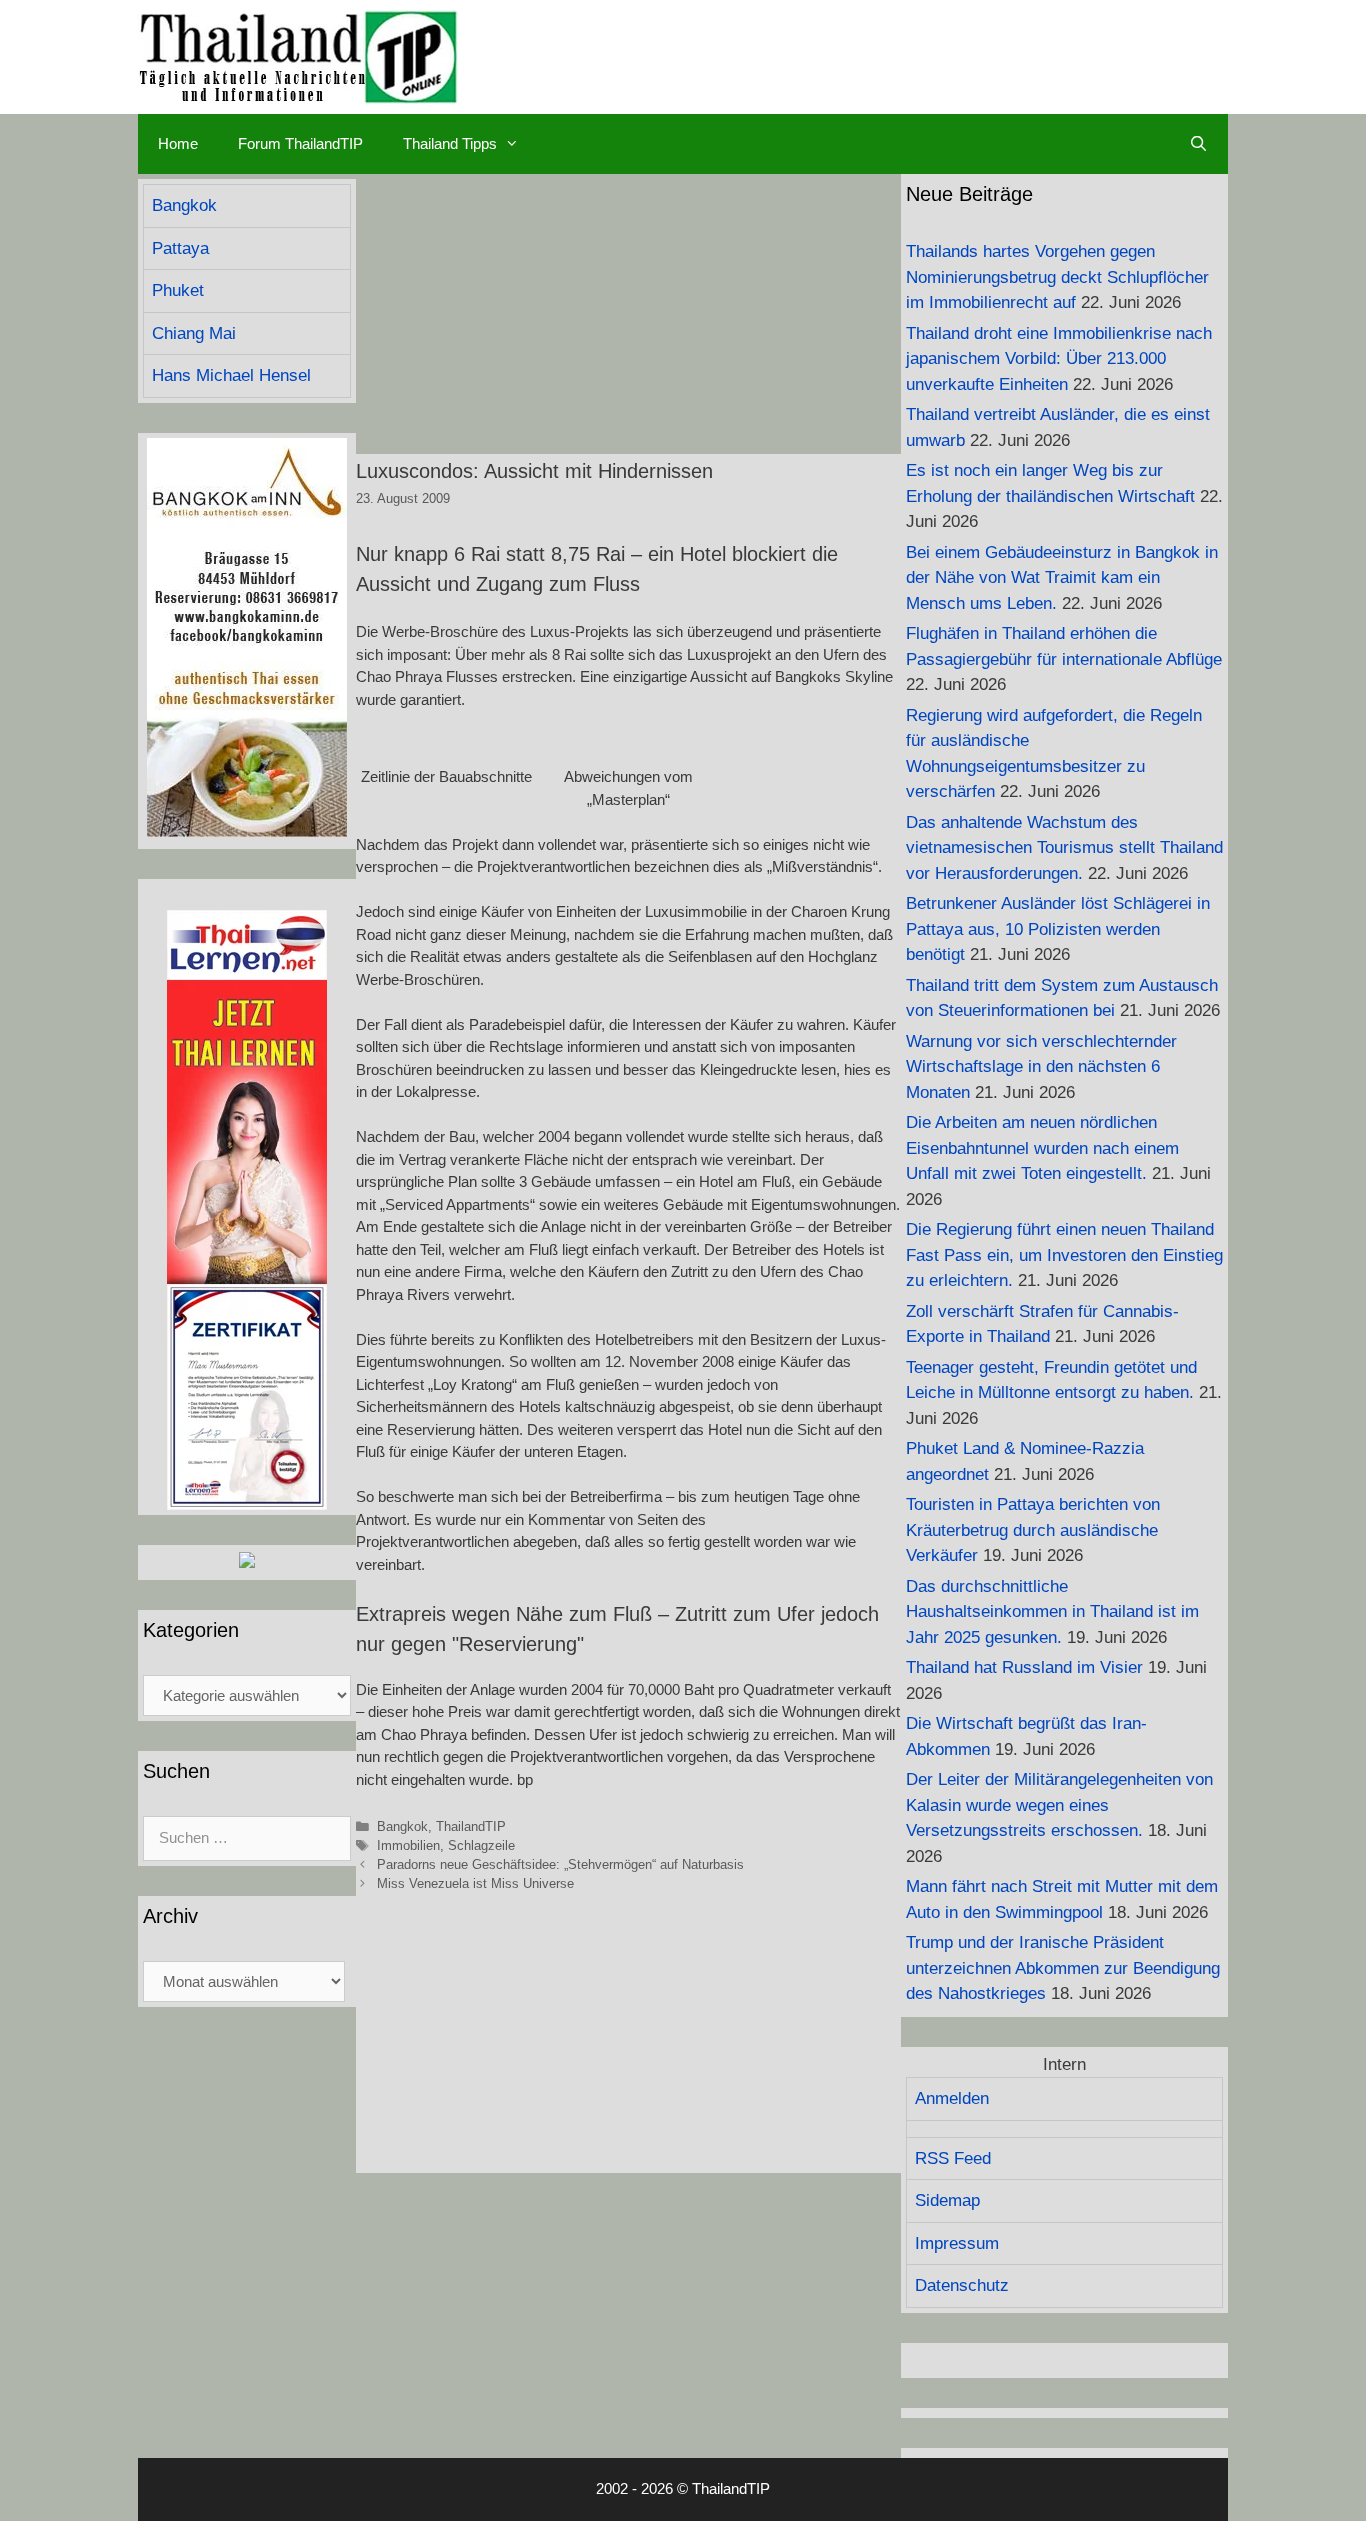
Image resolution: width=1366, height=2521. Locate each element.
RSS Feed (953, 2158)
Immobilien (408, 1845)
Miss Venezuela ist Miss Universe (475, 1883)
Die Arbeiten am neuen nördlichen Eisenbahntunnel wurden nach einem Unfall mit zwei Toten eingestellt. (1042, 1148)
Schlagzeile (481, 1845)
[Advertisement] (628, 314)
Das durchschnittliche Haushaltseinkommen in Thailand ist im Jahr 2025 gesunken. (1052, 1612)
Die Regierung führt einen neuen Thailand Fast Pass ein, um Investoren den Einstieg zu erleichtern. (1064, 1255)
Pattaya (180, 248)
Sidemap (947, 2200)
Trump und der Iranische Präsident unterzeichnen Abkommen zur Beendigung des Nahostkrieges (1063, 1968)
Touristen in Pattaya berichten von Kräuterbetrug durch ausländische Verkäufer (1033, 1530)
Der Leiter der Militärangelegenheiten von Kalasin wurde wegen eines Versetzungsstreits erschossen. (1059, 1805)
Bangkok (402, 1826)
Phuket (178, 290)
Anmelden (952, 2098)
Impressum (957, 2243)
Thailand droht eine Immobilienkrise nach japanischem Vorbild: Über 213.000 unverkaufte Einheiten (1059, 359)
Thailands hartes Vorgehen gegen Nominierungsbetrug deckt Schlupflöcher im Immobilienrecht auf (1057, 277)
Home (178, 143)
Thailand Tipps (450, 143)
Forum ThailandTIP (300, 143)
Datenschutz (962, 2285)
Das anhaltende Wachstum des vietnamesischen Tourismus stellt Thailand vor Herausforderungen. (1064, 848)
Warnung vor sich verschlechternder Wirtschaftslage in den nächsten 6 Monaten (1041, 1067)
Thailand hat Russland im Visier (1024, 1667)
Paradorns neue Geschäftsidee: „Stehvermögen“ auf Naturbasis (560, 1864)
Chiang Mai (194, 333)
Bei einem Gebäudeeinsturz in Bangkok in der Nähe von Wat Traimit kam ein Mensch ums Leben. (1062, 578)
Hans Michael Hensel (231, 375)
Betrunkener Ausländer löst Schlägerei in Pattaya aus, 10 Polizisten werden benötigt (1058, 929)
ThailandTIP (471, 1826)
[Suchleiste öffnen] (1198, 144)
